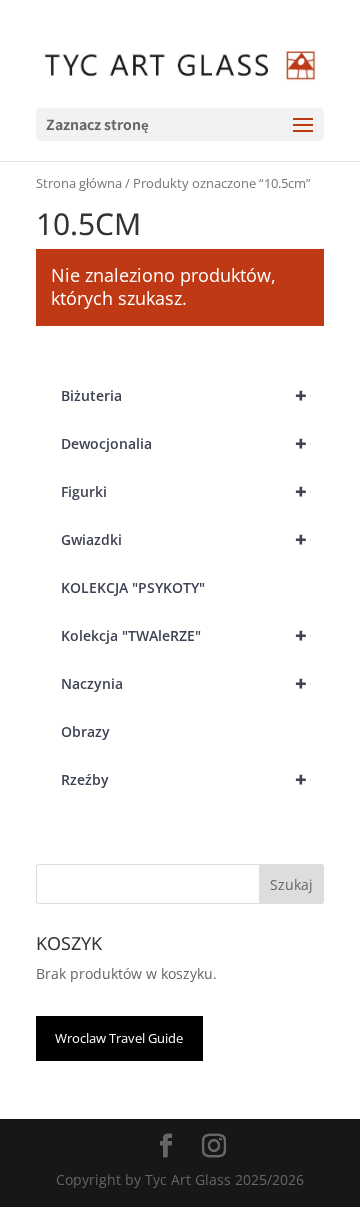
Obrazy (85, 731)
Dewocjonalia (184, 443)
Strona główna (79, 183)
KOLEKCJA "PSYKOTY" (133, 587)
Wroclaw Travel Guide (119, 1038)
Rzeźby (184, 779)
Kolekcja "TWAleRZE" (184, 635)
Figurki (184, 491)
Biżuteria (184, 395)
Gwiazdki (184, 539)
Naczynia (184, 683)
